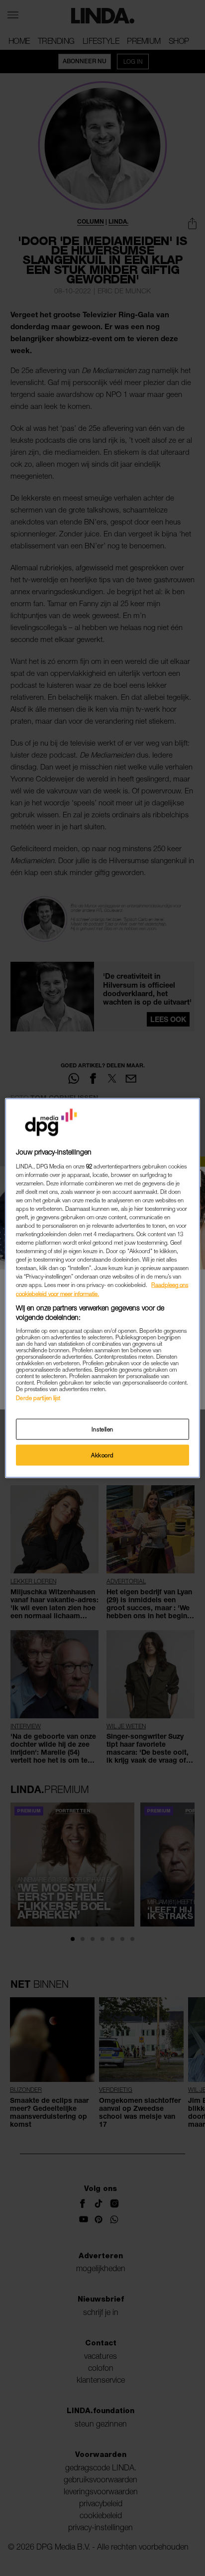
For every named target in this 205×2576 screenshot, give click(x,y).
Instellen (102, 1429)
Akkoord (102, 1455)
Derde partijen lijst (38, 1397)
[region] (102, 1288)
